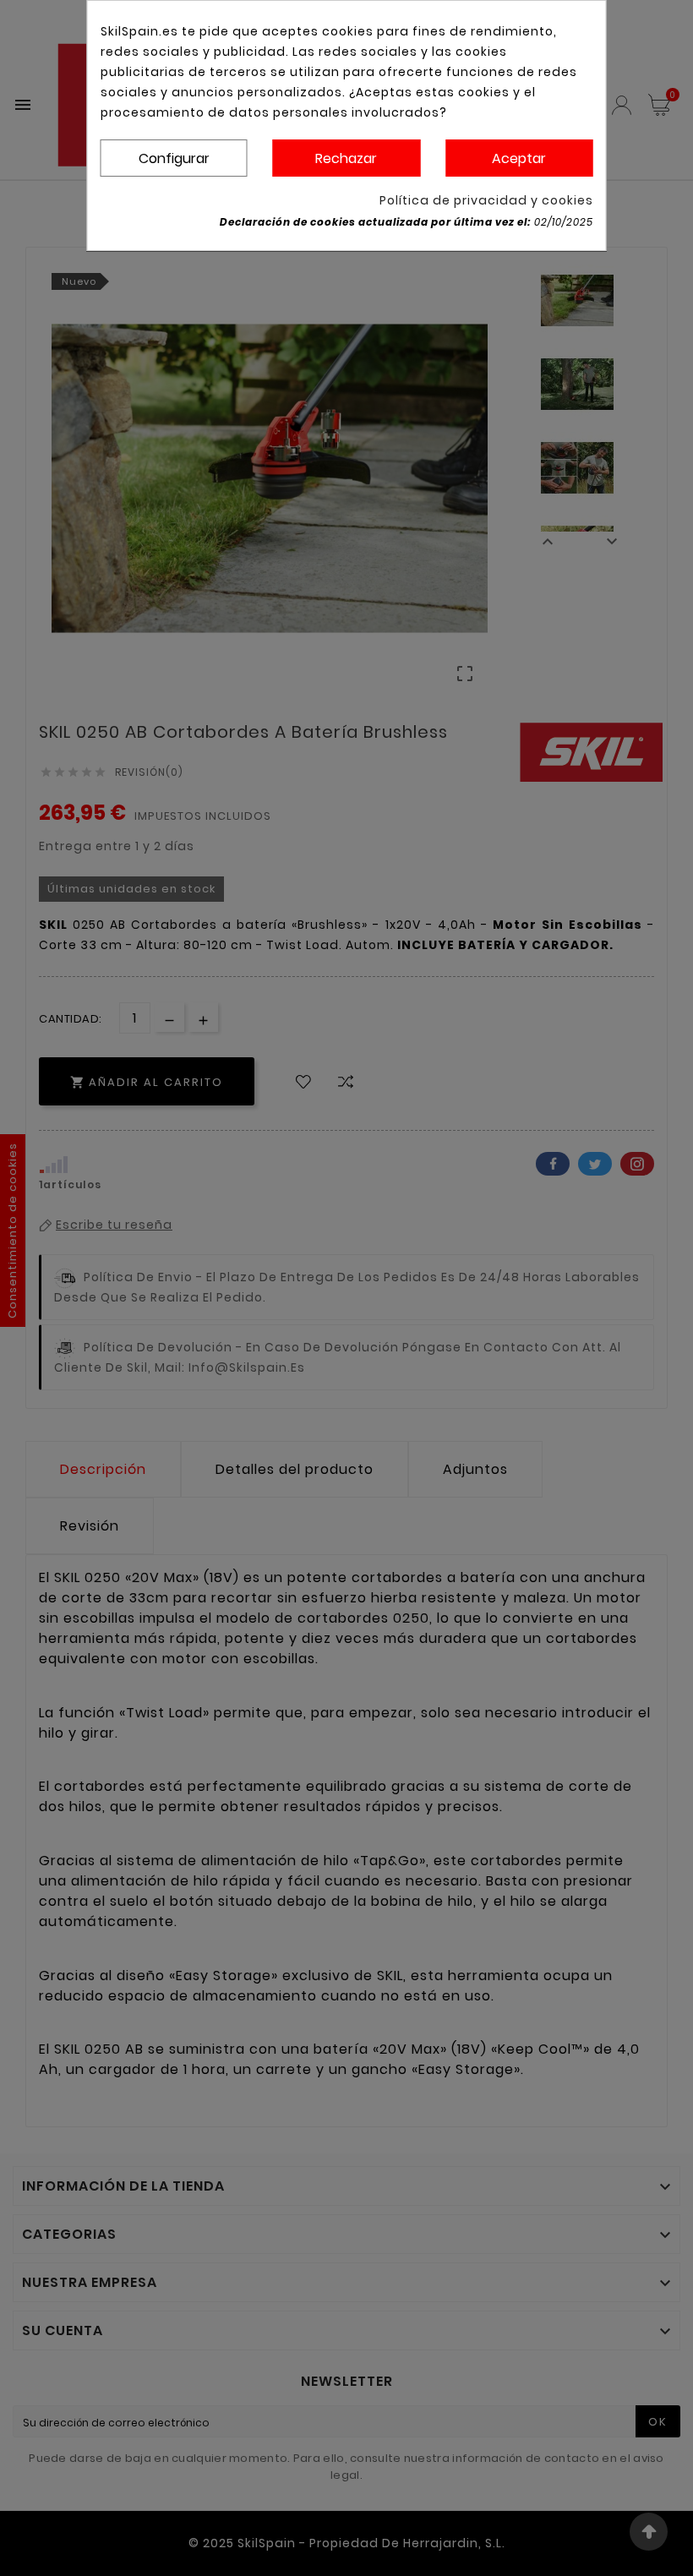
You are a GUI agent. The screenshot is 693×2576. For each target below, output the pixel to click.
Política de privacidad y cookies (486, 200)
